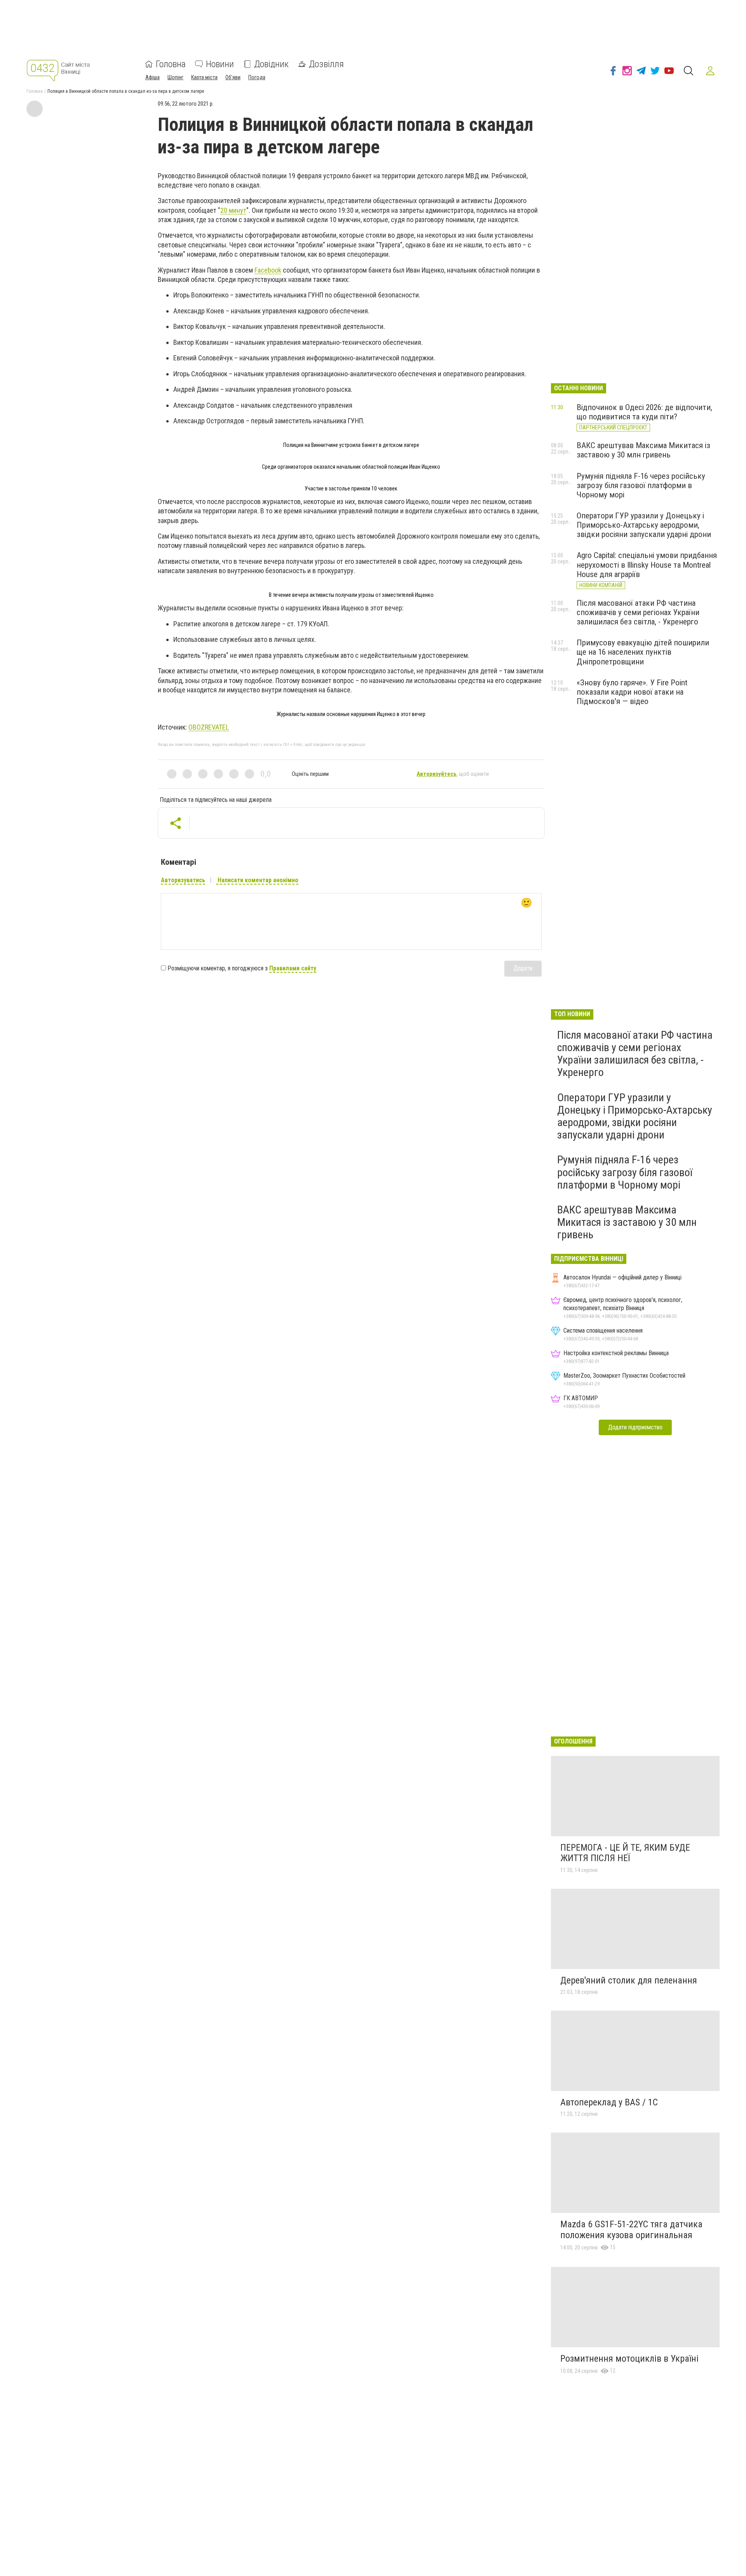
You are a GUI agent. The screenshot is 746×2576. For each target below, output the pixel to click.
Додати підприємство (635, 1427)
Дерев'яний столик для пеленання (629, 1980)
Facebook (268, 270)
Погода (257, 77)
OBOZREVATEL (209, 727)
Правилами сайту (293, 968)
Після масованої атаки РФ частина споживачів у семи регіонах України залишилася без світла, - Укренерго (638, 612)
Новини (220, 64)
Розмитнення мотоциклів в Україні (629, 2359)
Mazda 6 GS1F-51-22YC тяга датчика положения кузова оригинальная (631, 2230)
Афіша (153, 77)
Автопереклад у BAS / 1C (609, 2102)
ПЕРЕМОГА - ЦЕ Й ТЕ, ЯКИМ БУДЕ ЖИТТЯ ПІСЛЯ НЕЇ (625, 1853)
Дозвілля (326, 64)
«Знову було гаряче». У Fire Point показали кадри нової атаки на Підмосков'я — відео (632, 692)
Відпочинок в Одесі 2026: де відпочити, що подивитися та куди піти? (644, 412)
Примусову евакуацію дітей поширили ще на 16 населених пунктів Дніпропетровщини (643, 652)
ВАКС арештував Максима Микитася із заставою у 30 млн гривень (643, 450)
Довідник (271, 64)
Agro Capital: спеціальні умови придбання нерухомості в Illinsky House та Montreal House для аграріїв (647, 565)
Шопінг (175, 77)
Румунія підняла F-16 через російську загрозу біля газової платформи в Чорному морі (641, 485)
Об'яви (233, 77)
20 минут (233, 210)
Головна (171, 64)
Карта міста (204, 77)
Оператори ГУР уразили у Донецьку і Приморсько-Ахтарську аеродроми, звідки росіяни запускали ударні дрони (644, 525)
